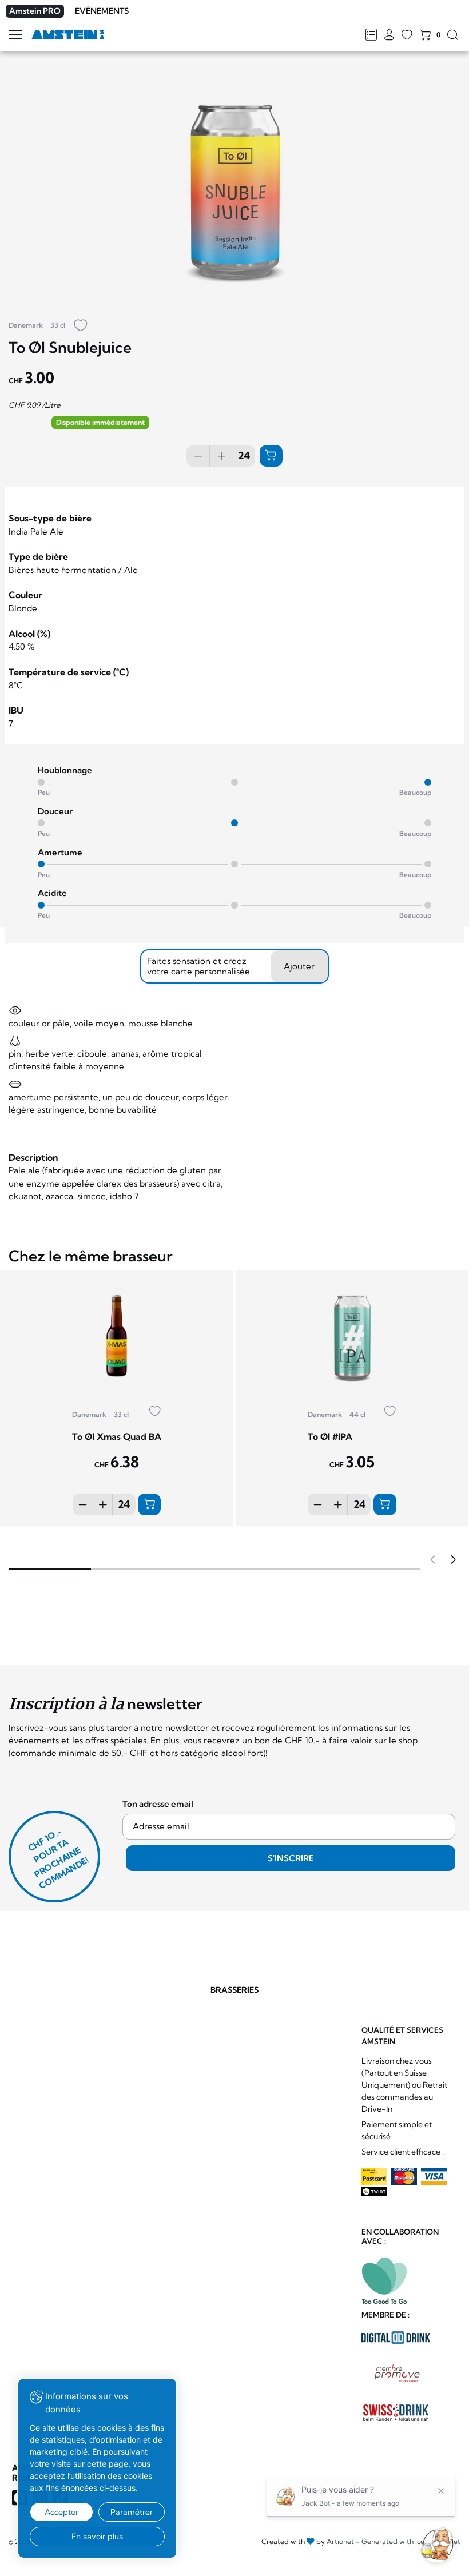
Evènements (102, 11)
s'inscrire (291, 1858)
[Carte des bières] (371, 35)
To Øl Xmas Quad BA (117, 1436)
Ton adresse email (158, 1804)
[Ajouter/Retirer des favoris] (81, 326)
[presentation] (431, 1561)
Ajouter (299, 966)
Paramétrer (132, 2512)
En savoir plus (97, 2536)
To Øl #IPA (330, 1436)
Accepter (61, 2512)
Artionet (340, 2541)
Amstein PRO (35, 11)
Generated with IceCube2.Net (411, 2541)
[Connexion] (389, 35)
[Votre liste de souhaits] (407, 35)
